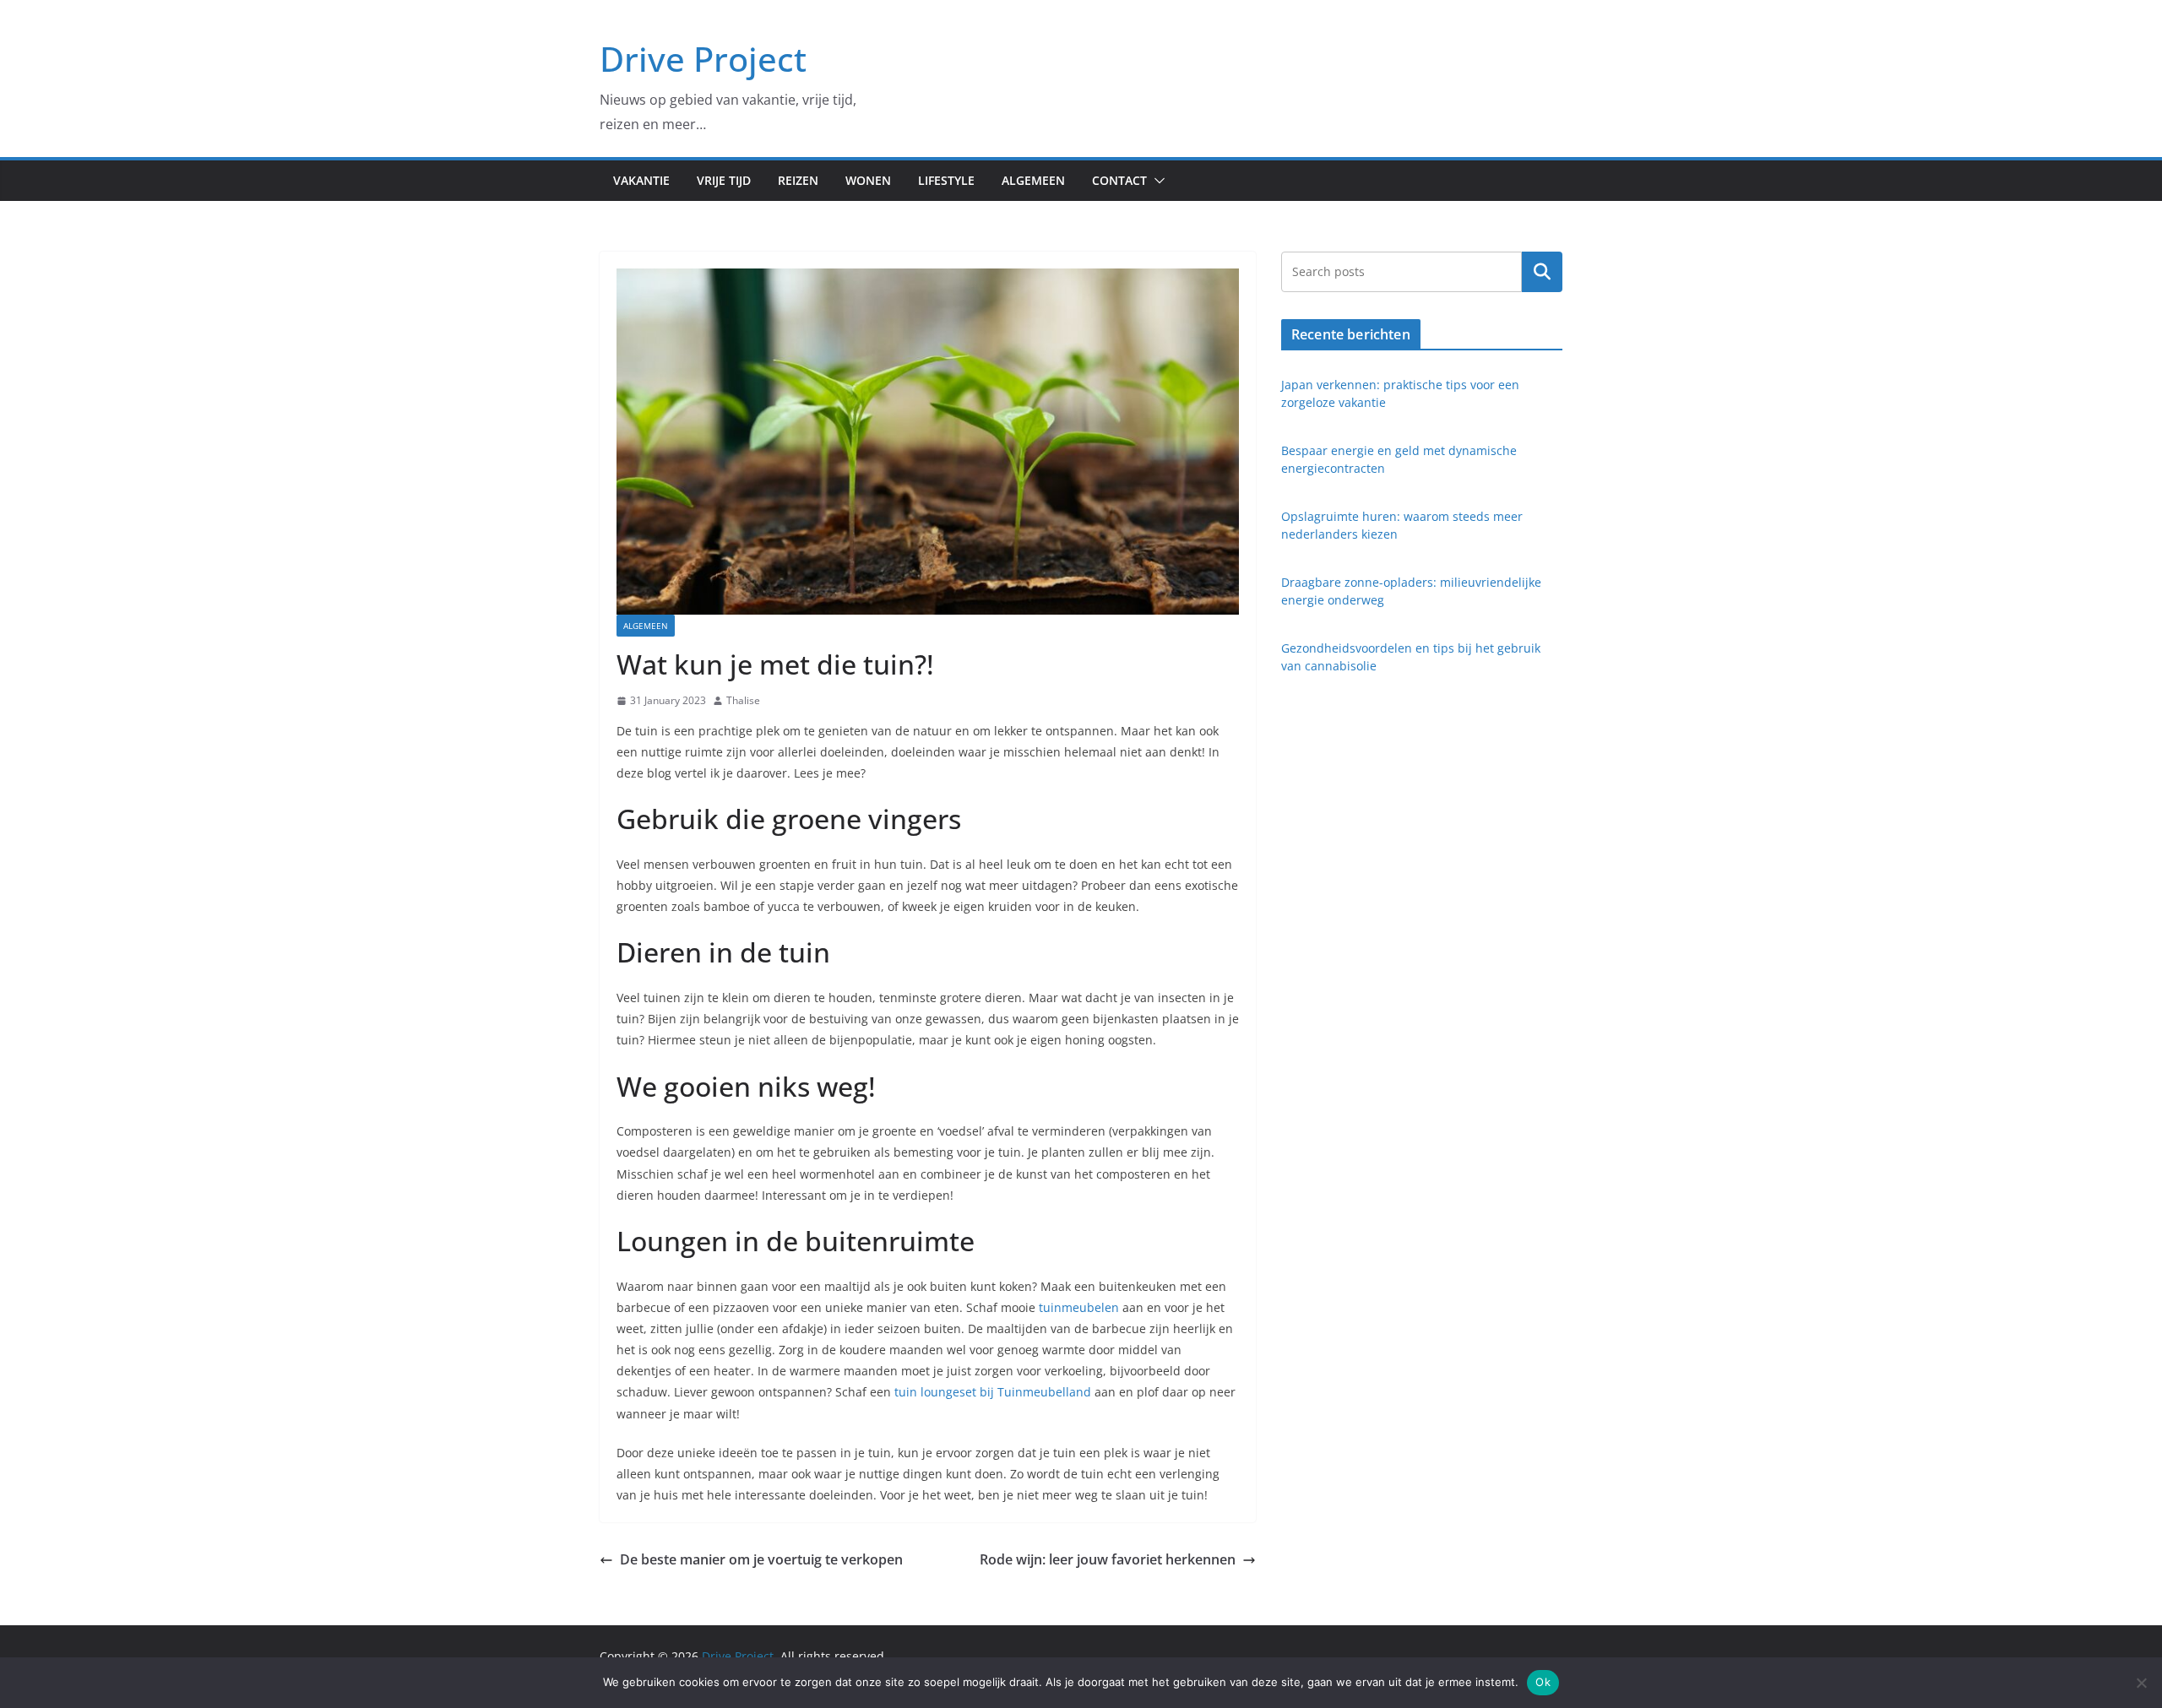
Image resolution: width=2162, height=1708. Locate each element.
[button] (1156, 181)
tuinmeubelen (1079, 1307)
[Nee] (2141, 1683)
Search (1542, 271)
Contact (1119, 180)
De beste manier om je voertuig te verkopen (761, 1559)
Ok (1543, 1682)
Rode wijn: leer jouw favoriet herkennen (1108, 1559)
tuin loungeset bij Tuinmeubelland (993, 1392)
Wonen (868, 180)
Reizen (798, 180)
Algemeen (1033, 180)
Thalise (743, 700)
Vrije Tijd (724, 180)
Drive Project (703, 59)
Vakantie (641, 180)
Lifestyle (946, 180)
